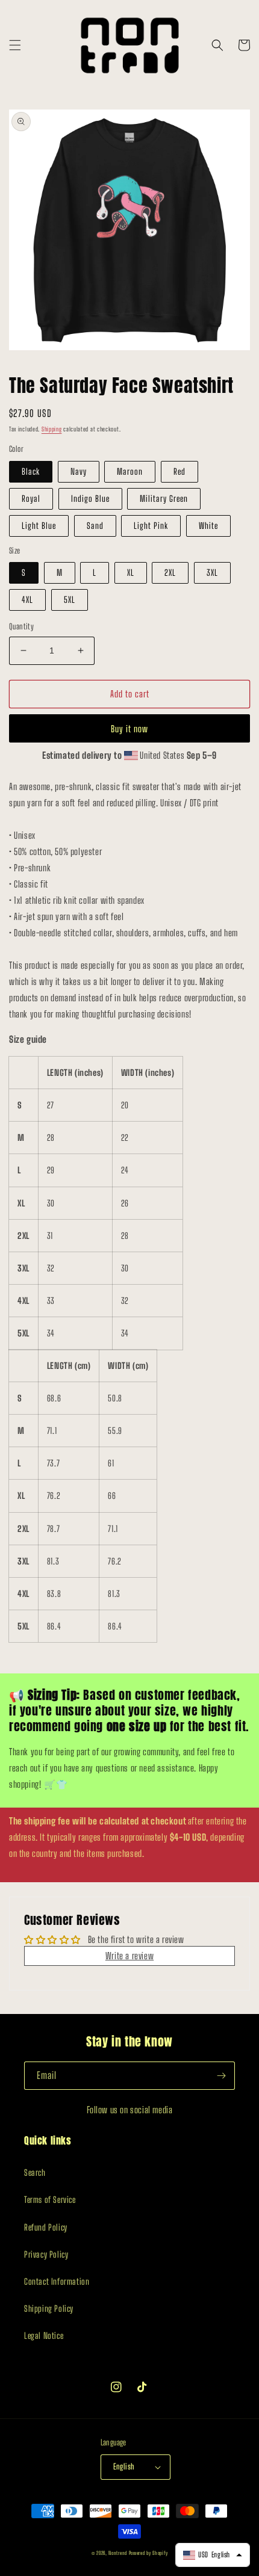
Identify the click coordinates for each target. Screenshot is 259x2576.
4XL (27, 600)
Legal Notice (44, 2336)
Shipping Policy (49, 2309)
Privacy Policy (46, 2254)
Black (31, 471)
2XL (170, 573)
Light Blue (39, 526)
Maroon (130, 471)
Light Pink (151, 526)
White (208, 526)
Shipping (52, 429)
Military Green (164, 499)
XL (131, 573)
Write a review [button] (129, 1956)
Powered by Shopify (148, 2553)
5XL (70, 600)
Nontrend (118, 2553)
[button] (15, 45)
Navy (79, 471)
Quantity (21, 626)
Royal (31, 499)
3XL (212, 573)
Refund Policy (46, 2227)
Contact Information (57, 2281)
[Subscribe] (221, 2076)
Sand (95, 526)
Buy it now (129, 729)
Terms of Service (50, 2200)
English (124, 2466)
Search (35, 2173)
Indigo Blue (90, 499)
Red (179, 471)
